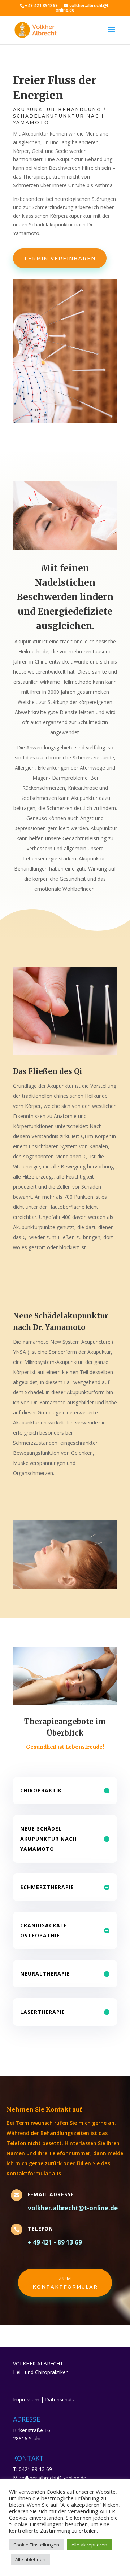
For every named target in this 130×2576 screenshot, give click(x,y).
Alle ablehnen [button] (30, 2559)
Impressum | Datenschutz (44, 2399)
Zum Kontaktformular (65, 2282)
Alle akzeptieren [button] (89, 2545)
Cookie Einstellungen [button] (36, 2545)
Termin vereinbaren (60, 258)
